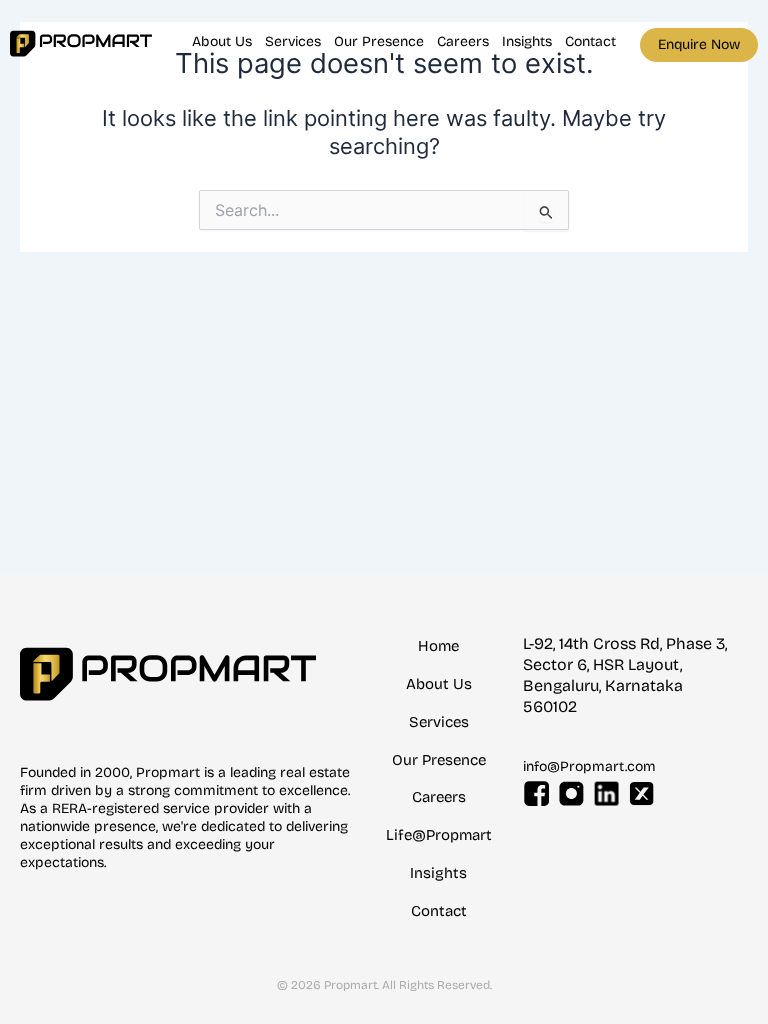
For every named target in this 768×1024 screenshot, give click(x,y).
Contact (590, 41)
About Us (222, 41)
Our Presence (379, 41)
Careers (463, 41)
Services (293, 41)
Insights (527, 41)
